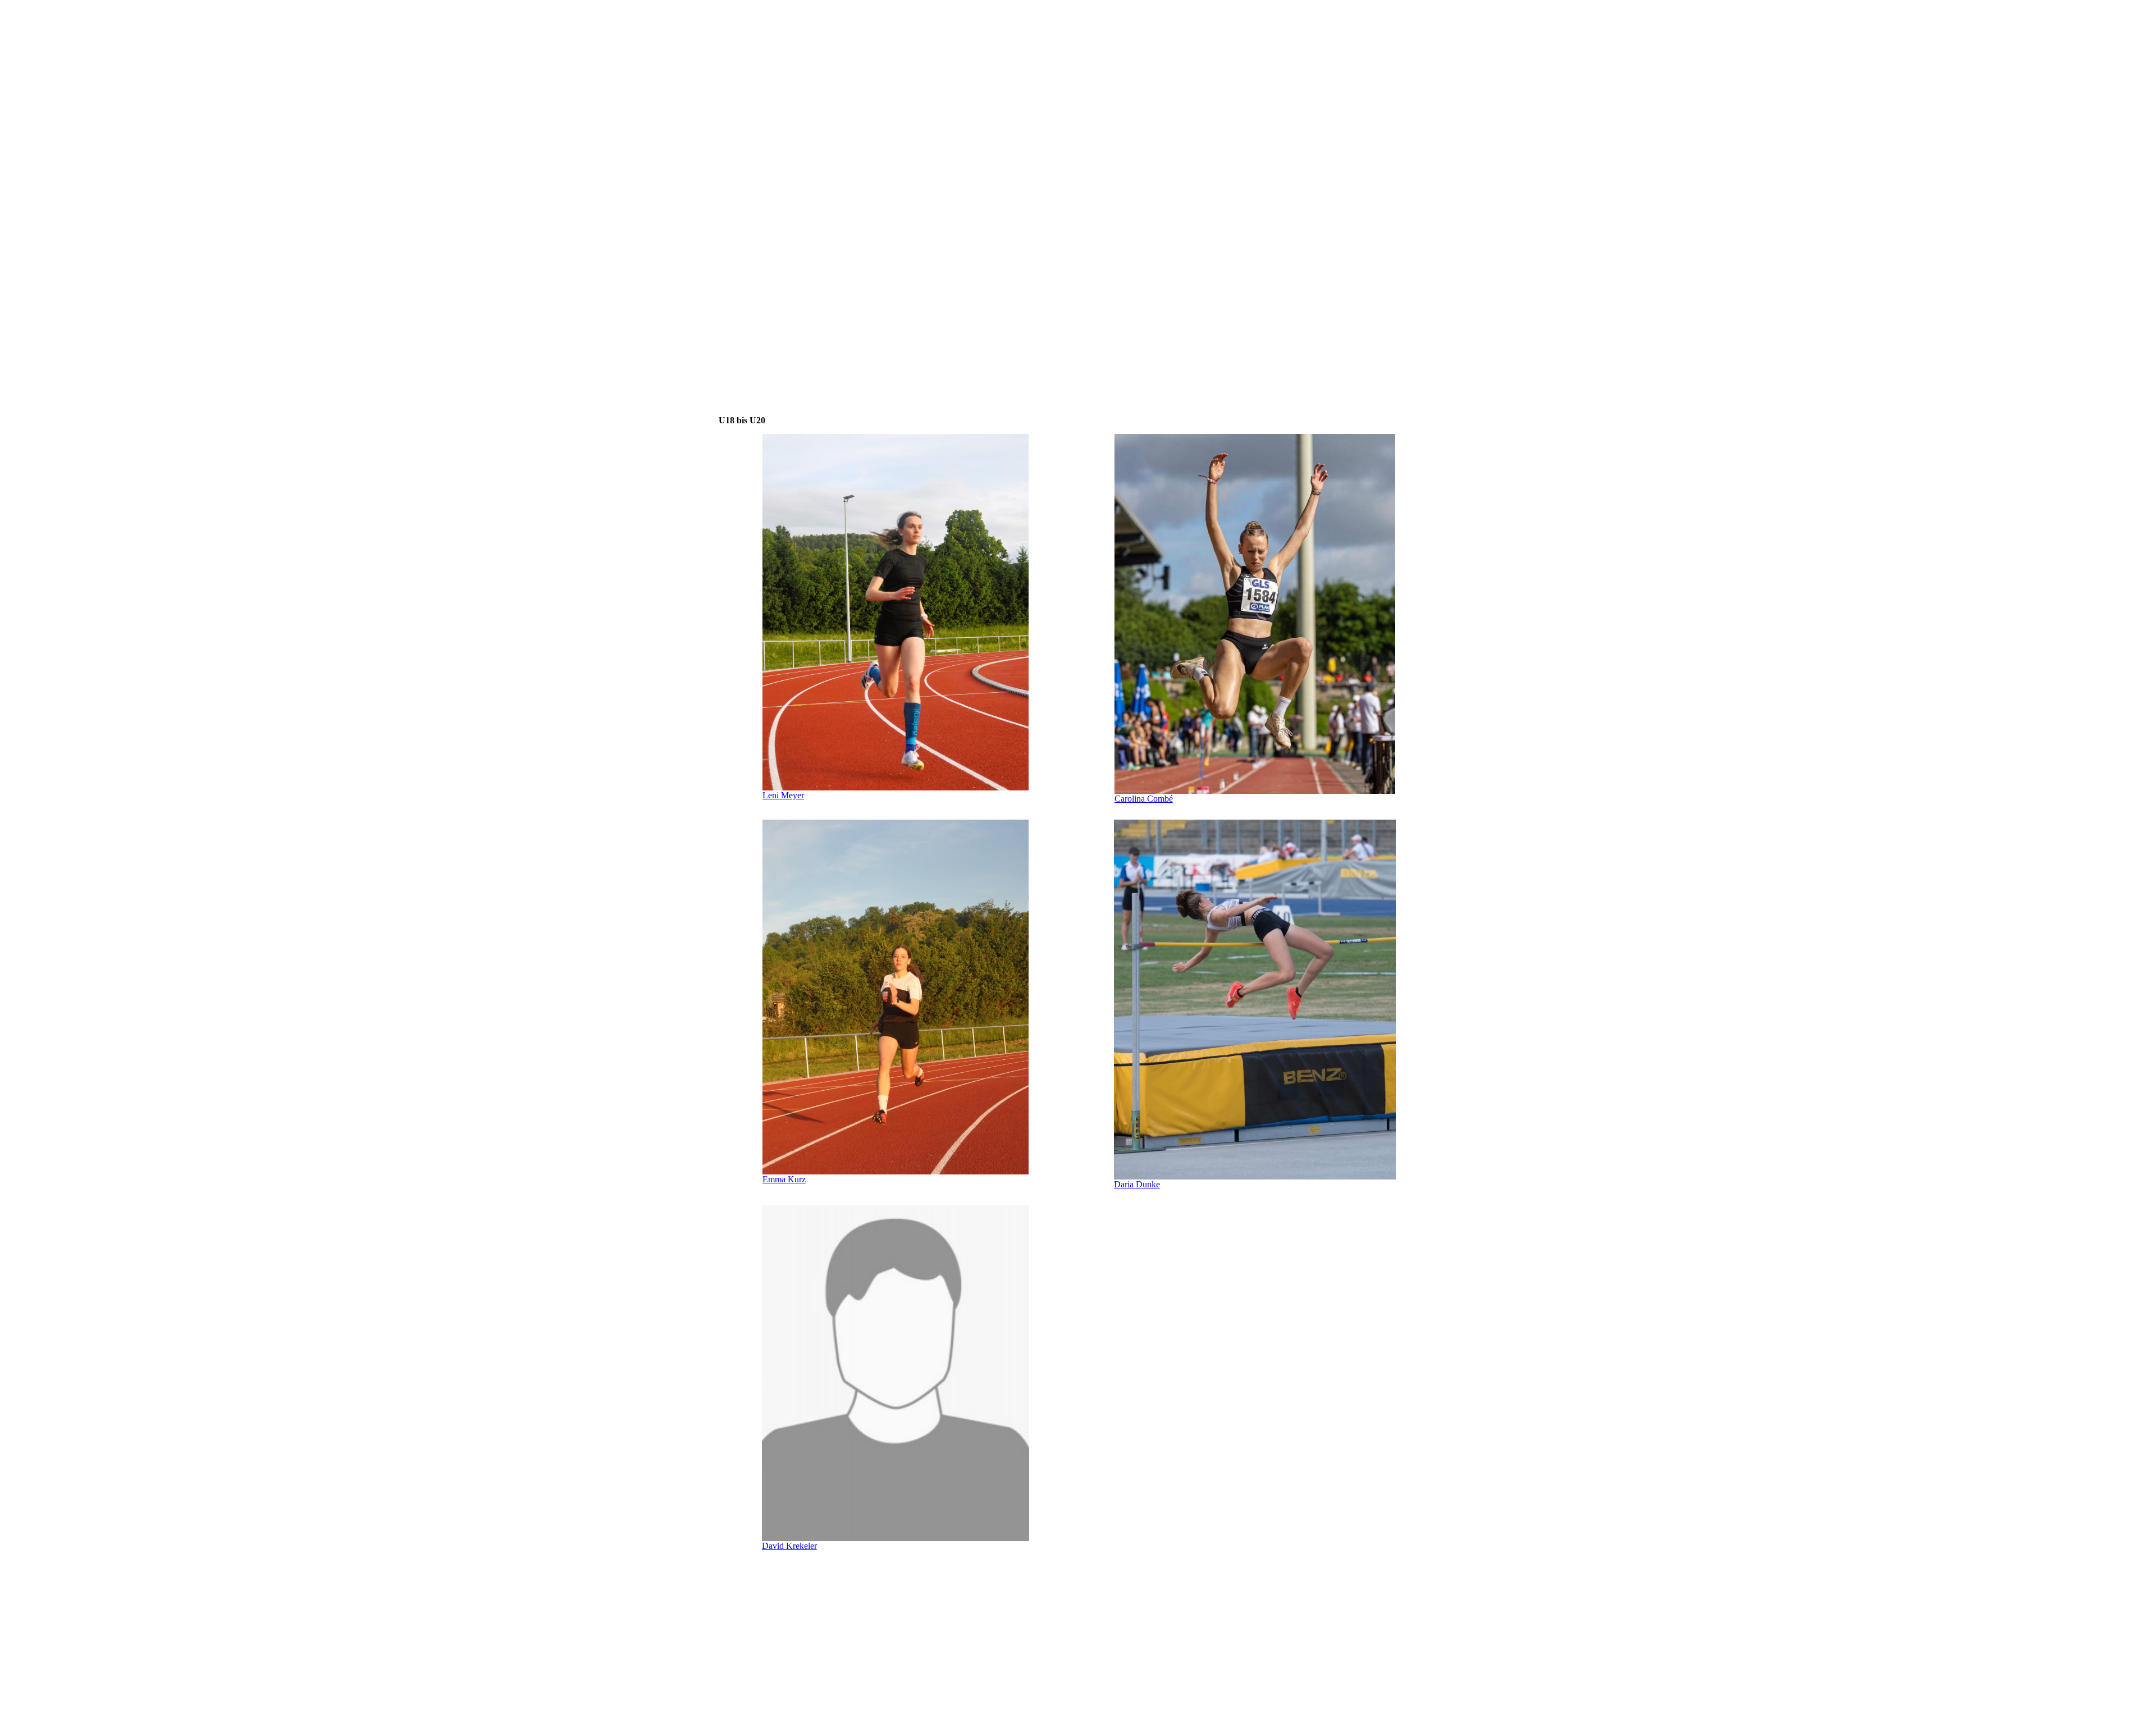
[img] (811, 61)
